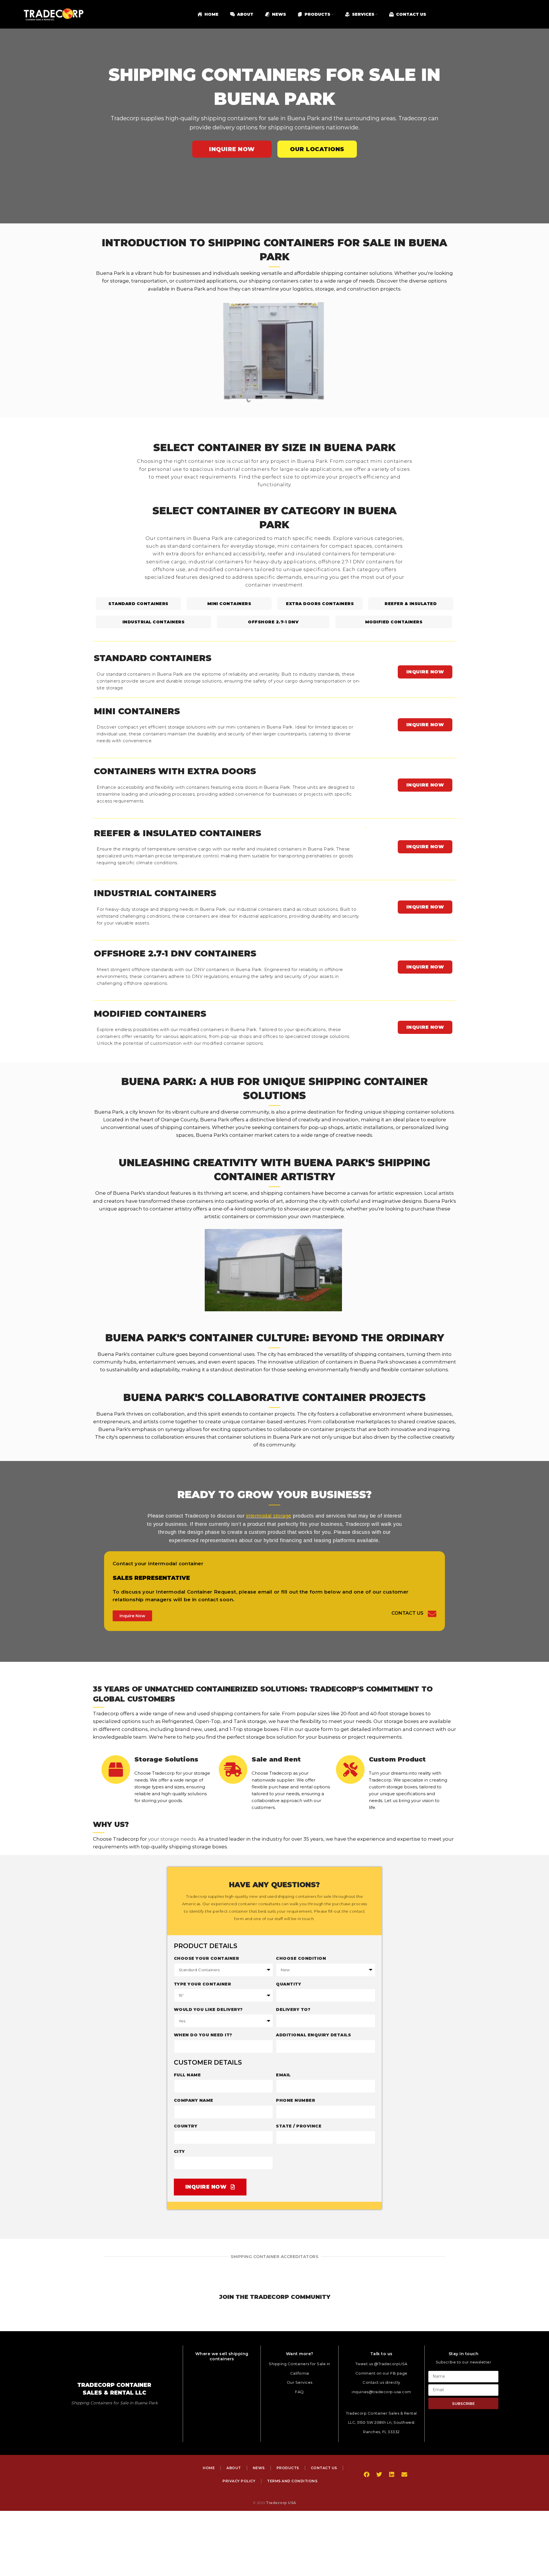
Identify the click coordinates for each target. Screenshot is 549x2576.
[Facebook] (367, 2475)
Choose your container (207, 1958)
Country (186, 2126)
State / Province (299, 2126)
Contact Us (407, 1613)
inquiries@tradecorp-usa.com (381, 2392)
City (179, 2151)
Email (283, 2075)
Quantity (289, 1984)
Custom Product (397, 1759)
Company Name (194, 2100)
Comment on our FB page (381, 2373)
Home (209, 2468)
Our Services (300, 2382)
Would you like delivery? (208, 2009)
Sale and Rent (276, 1759)
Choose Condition (301, 1958)
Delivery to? (293, 2009)
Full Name (187, 2075)
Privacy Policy (239, 2481)
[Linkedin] (392, 2475)
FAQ (300, 2392)
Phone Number (296, 2100)
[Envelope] (404, 2475)
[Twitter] (379, 2475)
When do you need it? (203, 2035)
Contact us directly (381, 2382)
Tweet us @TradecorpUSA (381, 2364)
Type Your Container (203, 1984)
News (259, 2468)
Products (288, 2468)
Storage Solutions (166, 1759)
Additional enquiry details (313, 2035)
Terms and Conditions (292, 2481)
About (234, 2468)
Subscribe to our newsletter (464, 2362)
